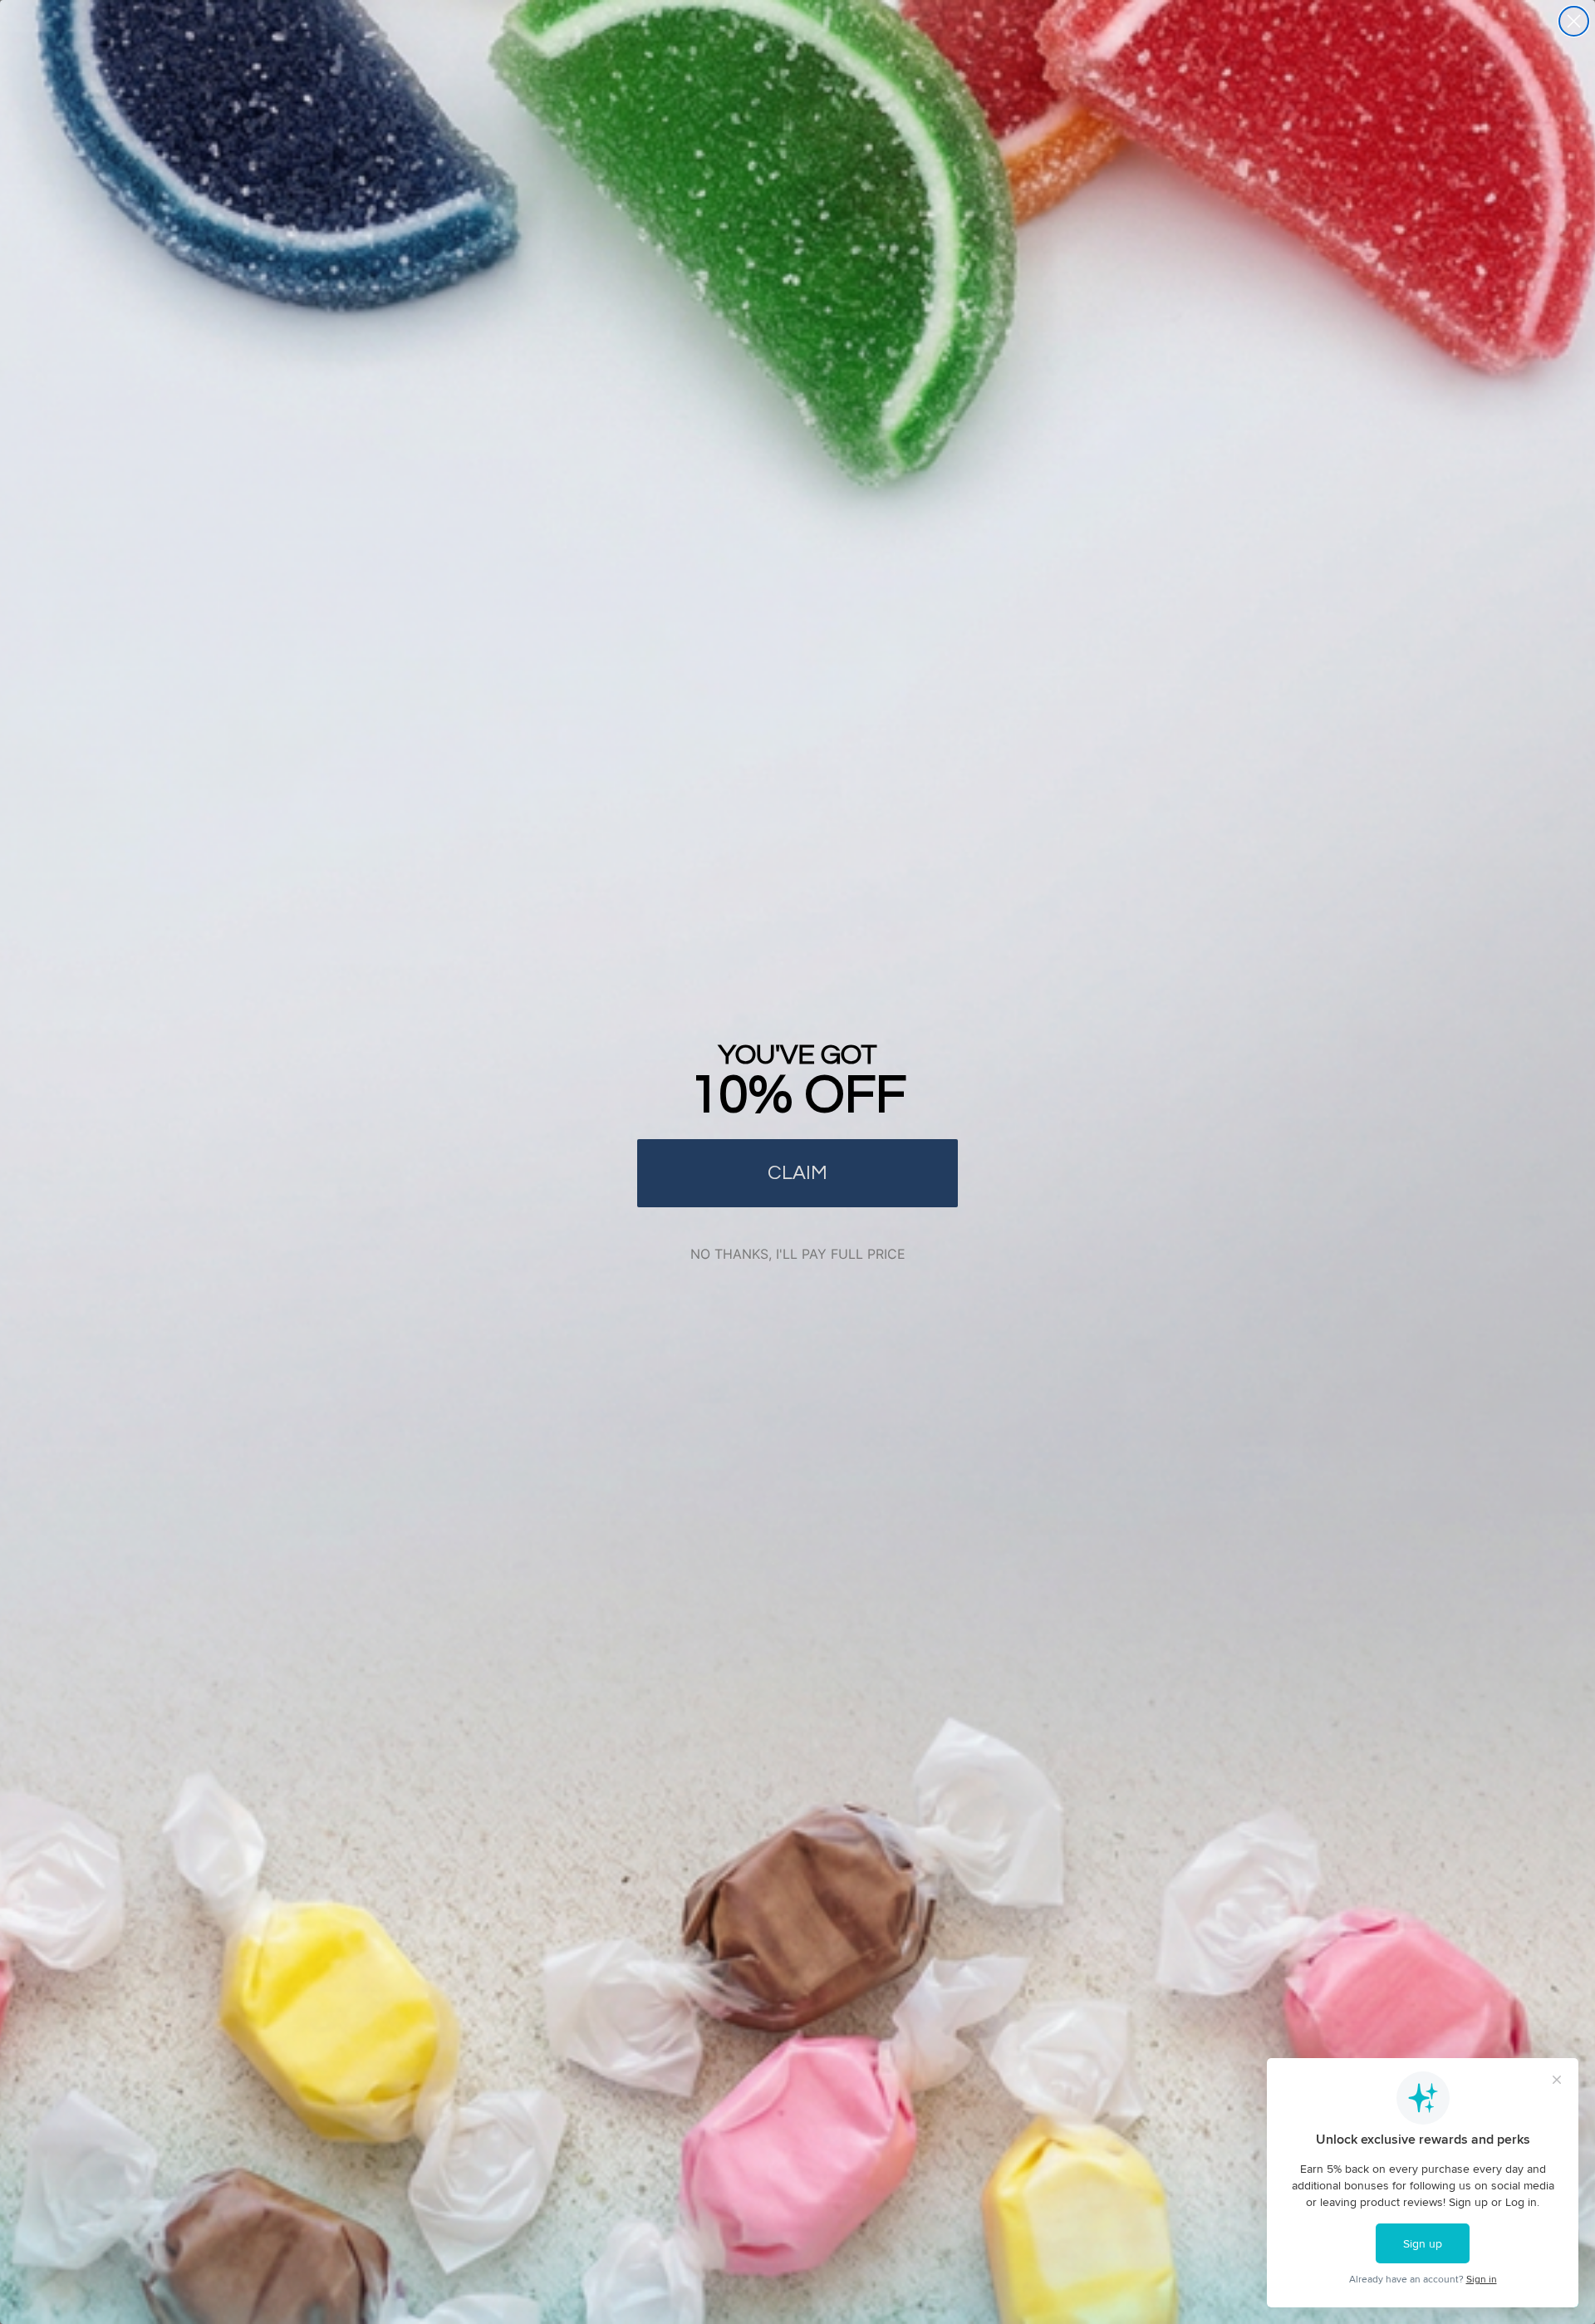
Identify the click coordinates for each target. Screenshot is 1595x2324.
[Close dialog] (1574, 21)
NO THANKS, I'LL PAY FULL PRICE (798, 1254)
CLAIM (797, 1173)
